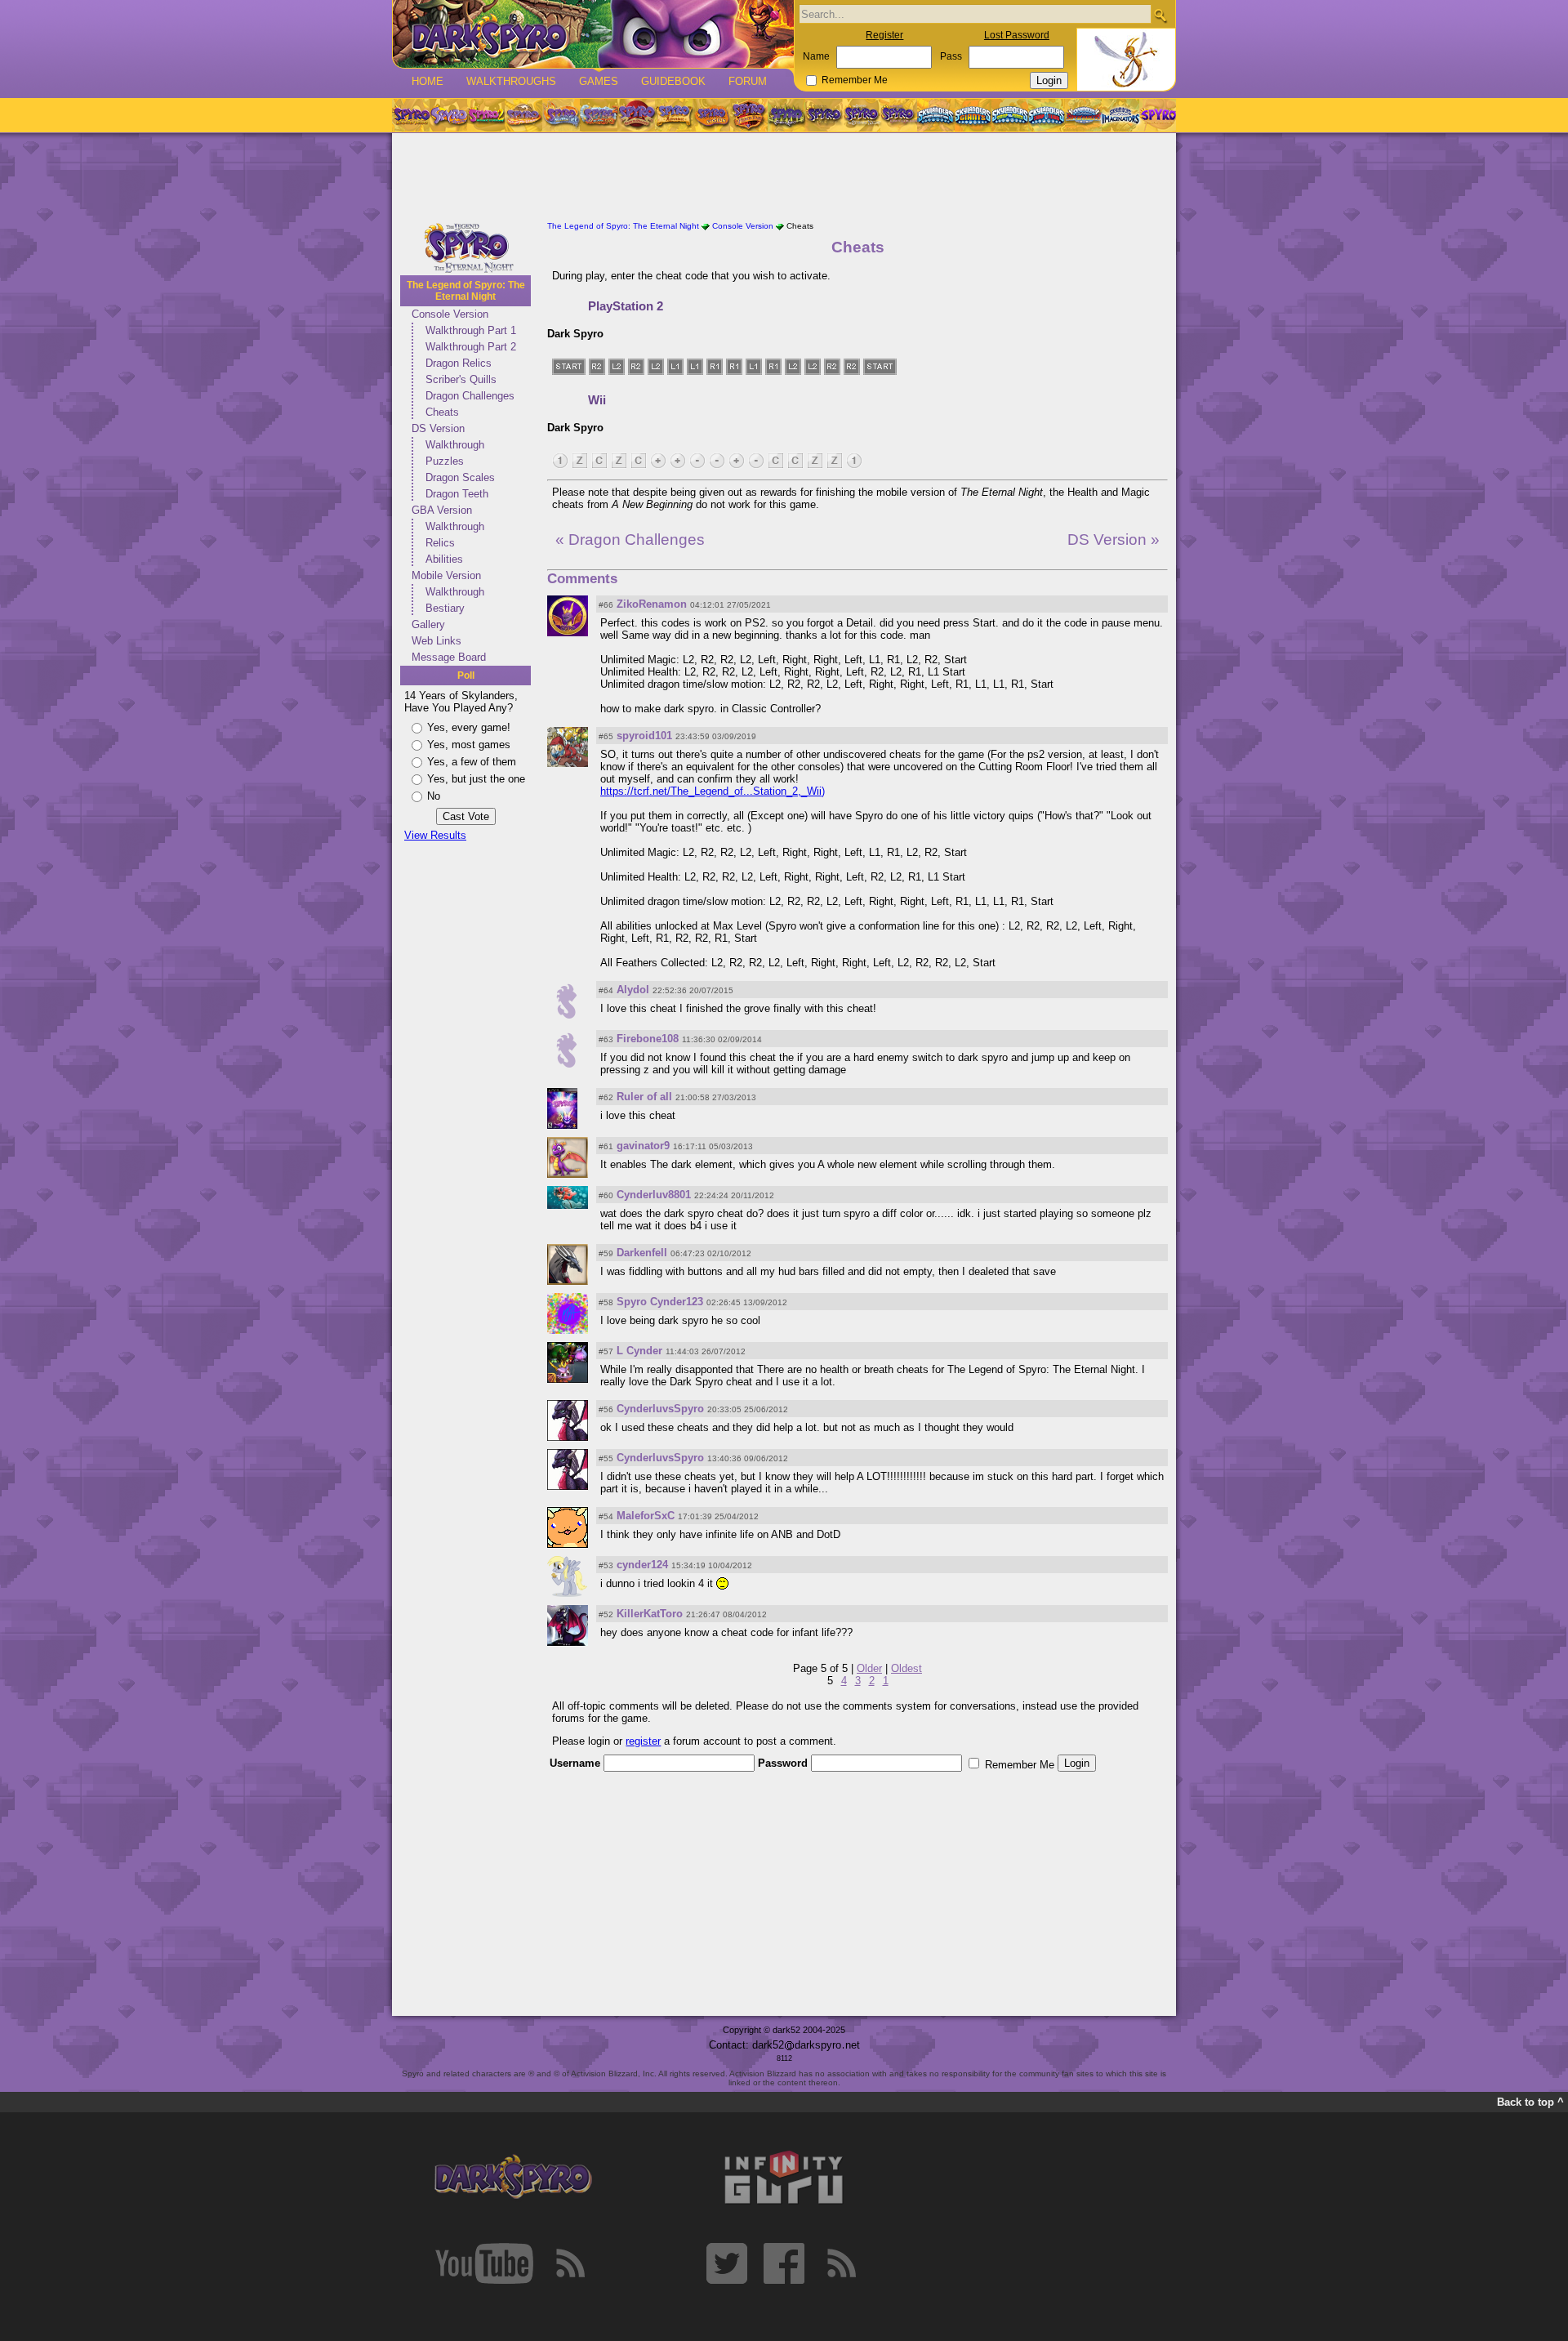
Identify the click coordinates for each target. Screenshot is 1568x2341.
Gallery (428, 624)
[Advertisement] (784, 178)
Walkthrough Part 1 (471, 330)
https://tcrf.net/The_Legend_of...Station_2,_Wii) (713, 791)
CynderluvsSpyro (660, 1409)
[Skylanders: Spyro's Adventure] (936, 115)
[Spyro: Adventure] (674, 115)
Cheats (442, 412)
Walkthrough (455, 445)
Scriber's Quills (461, 379)
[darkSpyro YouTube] (484, 2263)
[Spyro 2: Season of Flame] (599, 115)
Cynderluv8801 (654, 1195)
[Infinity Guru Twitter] (727, 2263)
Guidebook (673, 81)
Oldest (906, 1668)
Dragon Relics (459, 363)
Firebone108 (648, 1039)
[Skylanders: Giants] (973, 115)
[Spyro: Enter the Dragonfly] (636, 115)
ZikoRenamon (652, 604)
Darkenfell (642, 1253)
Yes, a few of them (472, 762)
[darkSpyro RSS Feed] (570, 2263)
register (643, 1741)
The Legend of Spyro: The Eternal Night (466, 291)
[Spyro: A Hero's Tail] (749, 115)
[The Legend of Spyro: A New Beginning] (824, 115)
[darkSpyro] (513, 2178)
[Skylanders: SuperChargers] (1083, 115)
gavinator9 (643, 1146)
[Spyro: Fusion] (711, 115)
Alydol (633, 990)
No (434, 796)
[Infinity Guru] (784, 2178)
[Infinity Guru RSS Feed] (841, 2263)
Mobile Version (446, 575)
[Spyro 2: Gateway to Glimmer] (486, 115)
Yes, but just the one (476, 779)
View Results (435, 835)
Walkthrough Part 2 (471, 347)
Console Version (450, 314)
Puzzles (445, 461)
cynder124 (642, 1565)
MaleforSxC (646, 1516)
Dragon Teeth (457, 494)
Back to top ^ (1530, 2102)
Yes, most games (469, 745)
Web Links (437, 641)
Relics (440, 543)
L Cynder (639, 1351)
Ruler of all (644, 1097)
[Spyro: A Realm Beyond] (1157, 115)
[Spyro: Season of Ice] (561, 115)
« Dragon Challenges (630, 540)
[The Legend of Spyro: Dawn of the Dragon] (899, 115)
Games (599, 81)
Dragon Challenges (470, 396)
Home (428, 81)
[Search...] (1160, 15)
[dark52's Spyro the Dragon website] (593, 34)
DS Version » (1114, 540)
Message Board (449, 657)
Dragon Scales (460, 477)
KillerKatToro (650, 1614)
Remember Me (855, 80)
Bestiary (445, 608)
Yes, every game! (469, 727)
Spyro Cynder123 (660, 1302)
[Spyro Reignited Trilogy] (411, 115)
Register (884, 35)
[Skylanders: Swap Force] (1010, 115)
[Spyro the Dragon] (448, 115)
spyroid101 (644, 736)
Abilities (444, 559)
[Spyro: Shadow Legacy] (786, 115)
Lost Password (1017, 35)
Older (869, 1668)
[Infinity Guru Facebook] (784, 2263)
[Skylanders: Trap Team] (1047, 115)
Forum (748, 81)
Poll (466, 676)
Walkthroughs (511, 81)
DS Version (438, 428)
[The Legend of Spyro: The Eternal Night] (862, 115)
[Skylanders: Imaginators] (1120, 115)
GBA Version (442, 510)
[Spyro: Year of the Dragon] (523, 115)
